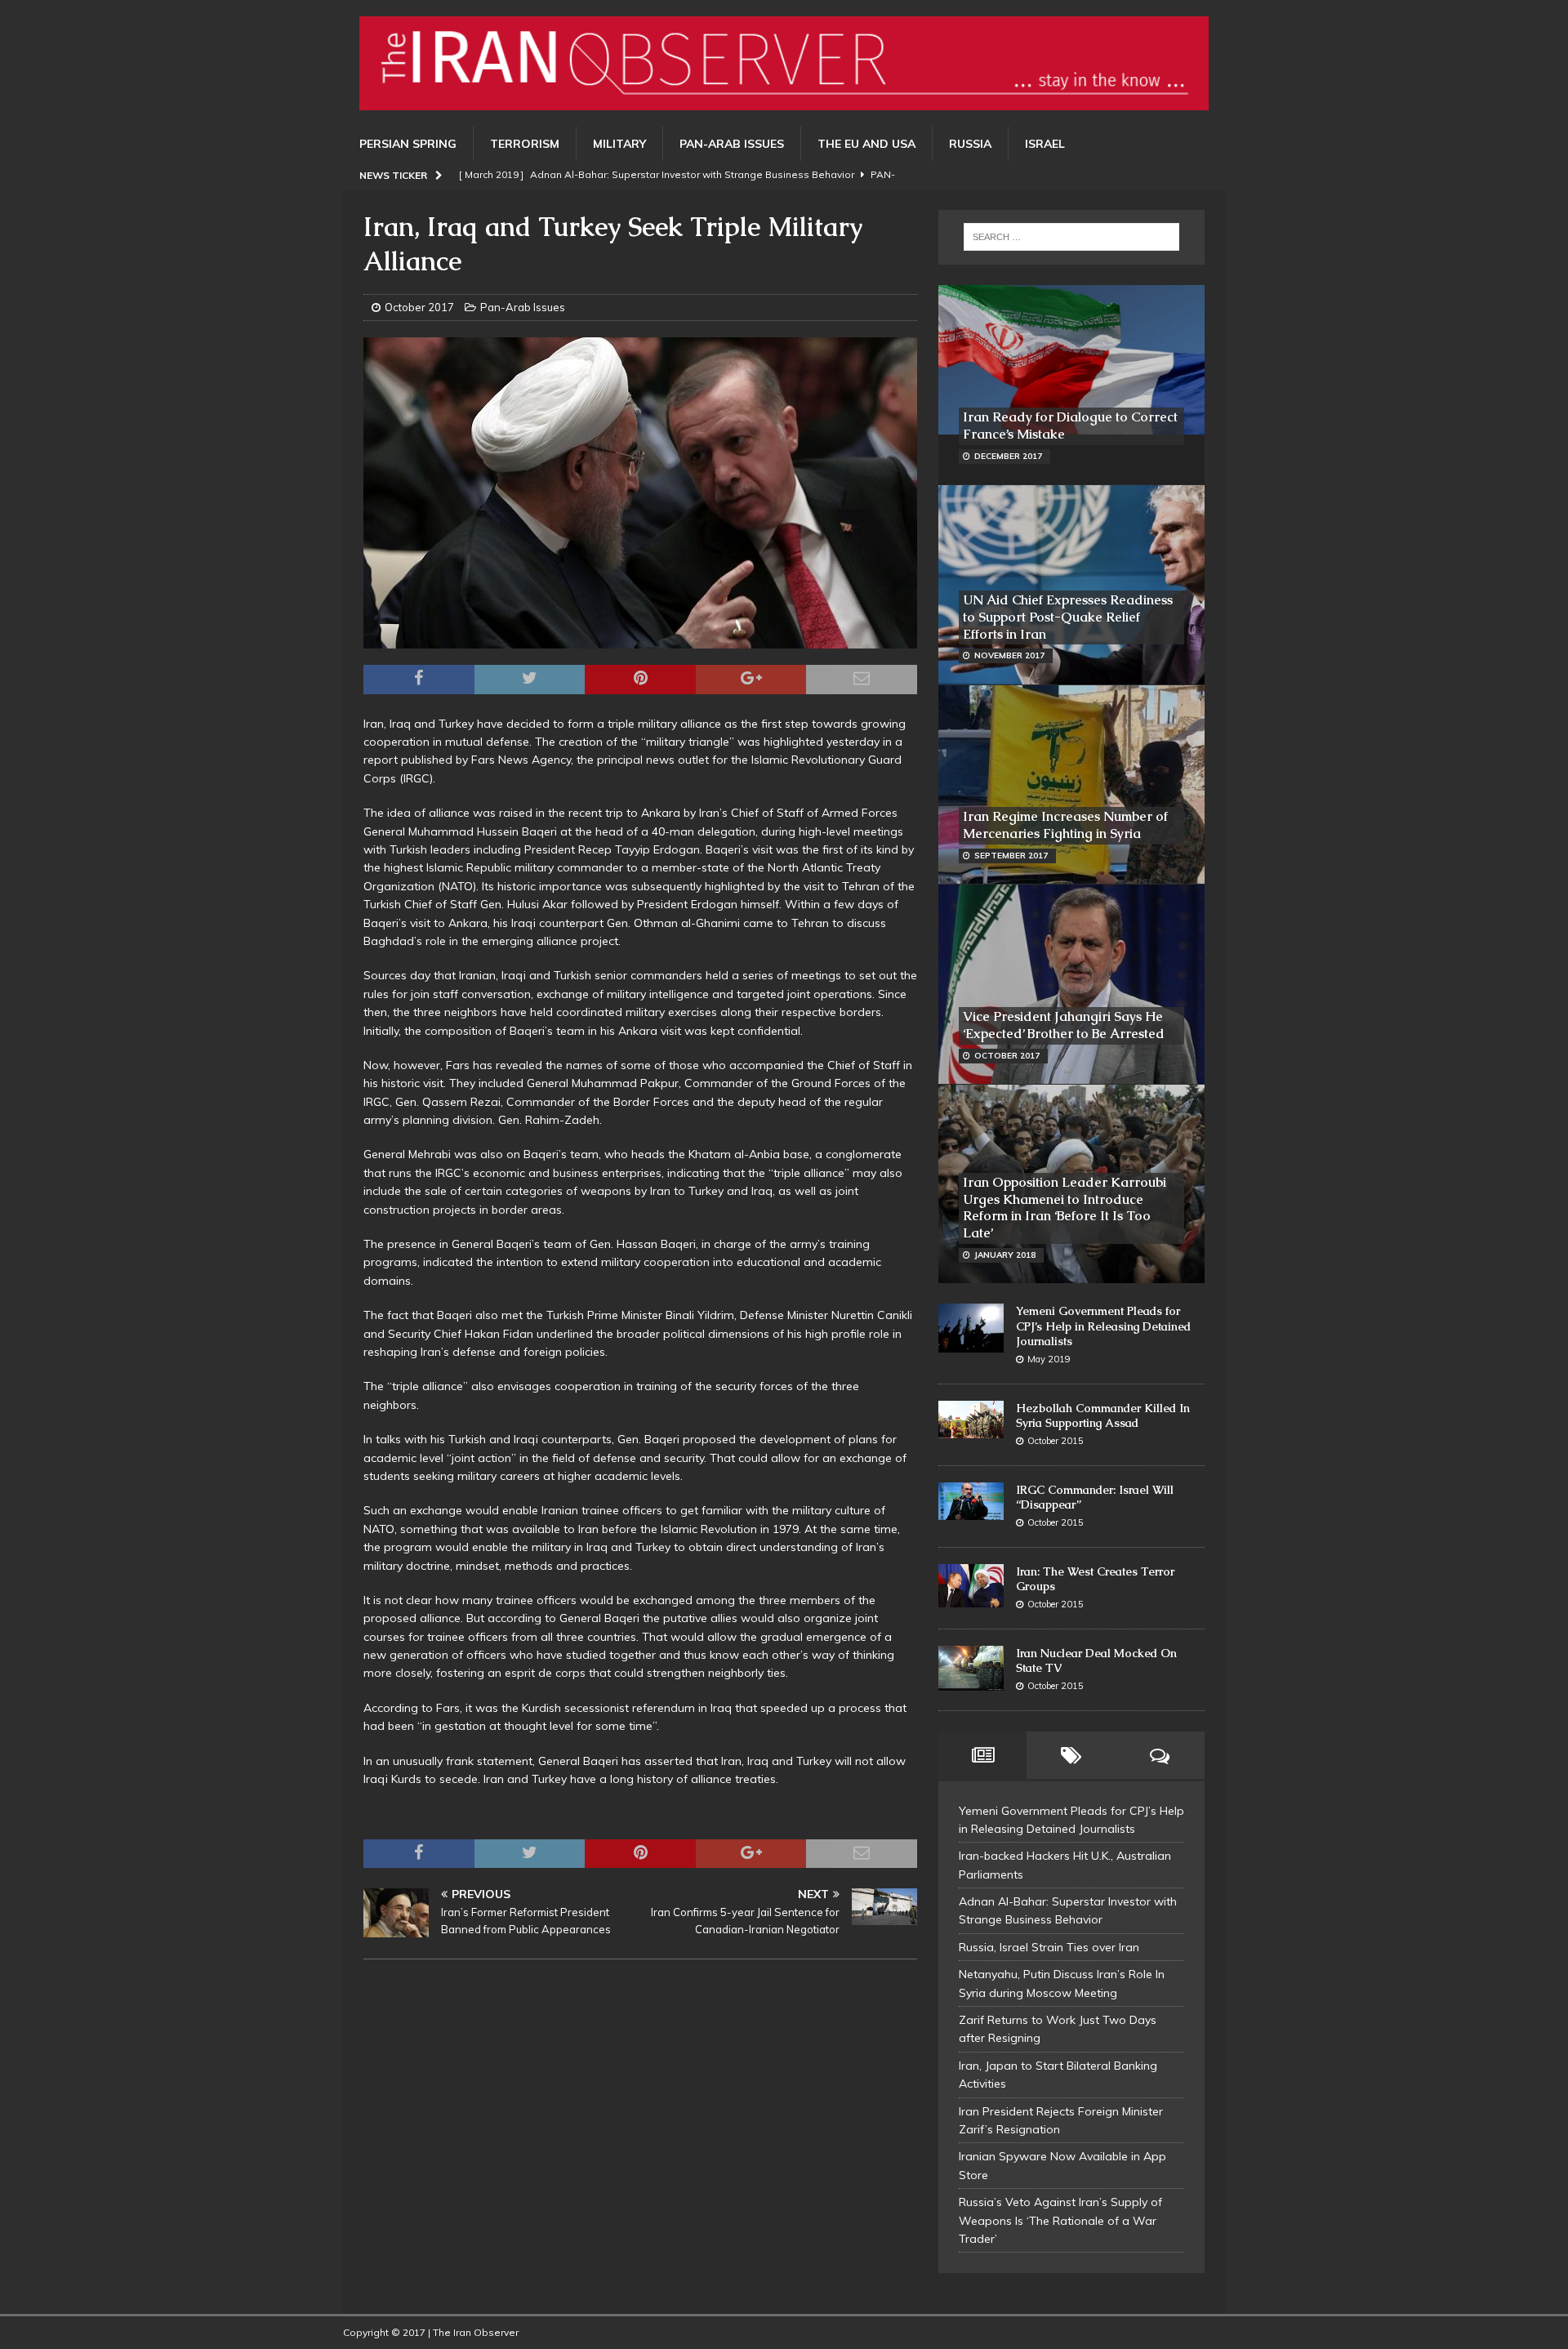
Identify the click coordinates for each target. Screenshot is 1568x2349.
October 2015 (1056, 1441)
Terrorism (525, 144)
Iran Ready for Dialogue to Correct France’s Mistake (1070, 426)
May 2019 (1049, 1359)
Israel (1045, 144)
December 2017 (1008, 456)
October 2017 (419, 307)
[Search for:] (1071, 237)
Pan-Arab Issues (732, 144)
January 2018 (1005, 1255)
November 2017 (1009, 655)
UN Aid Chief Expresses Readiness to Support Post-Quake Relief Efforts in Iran (1068, 617)
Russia (970, 144)
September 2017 (1011, 856)
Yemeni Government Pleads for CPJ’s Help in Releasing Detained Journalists (1103, 1326)
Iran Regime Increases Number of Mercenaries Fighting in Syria (1065, 825)
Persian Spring (408, 144)
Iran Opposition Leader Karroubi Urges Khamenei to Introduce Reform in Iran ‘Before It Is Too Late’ (1065, 1208)
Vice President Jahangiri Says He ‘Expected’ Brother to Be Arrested (1064, 1025)
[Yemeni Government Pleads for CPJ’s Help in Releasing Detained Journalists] (971, 1328)
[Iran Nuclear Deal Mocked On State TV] (971, 1669)
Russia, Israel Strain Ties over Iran (1049, 1947)
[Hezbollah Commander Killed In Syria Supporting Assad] (971, 1420)
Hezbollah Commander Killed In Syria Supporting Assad (1103, 1415)
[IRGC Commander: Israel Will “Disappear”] (971, 1502)
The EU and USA (866, 144)
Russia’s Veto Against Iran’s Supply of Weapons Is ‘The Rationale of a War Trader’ (1060, 2220)
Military (619, 144)
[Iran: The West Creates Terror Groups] (971, 1586)
